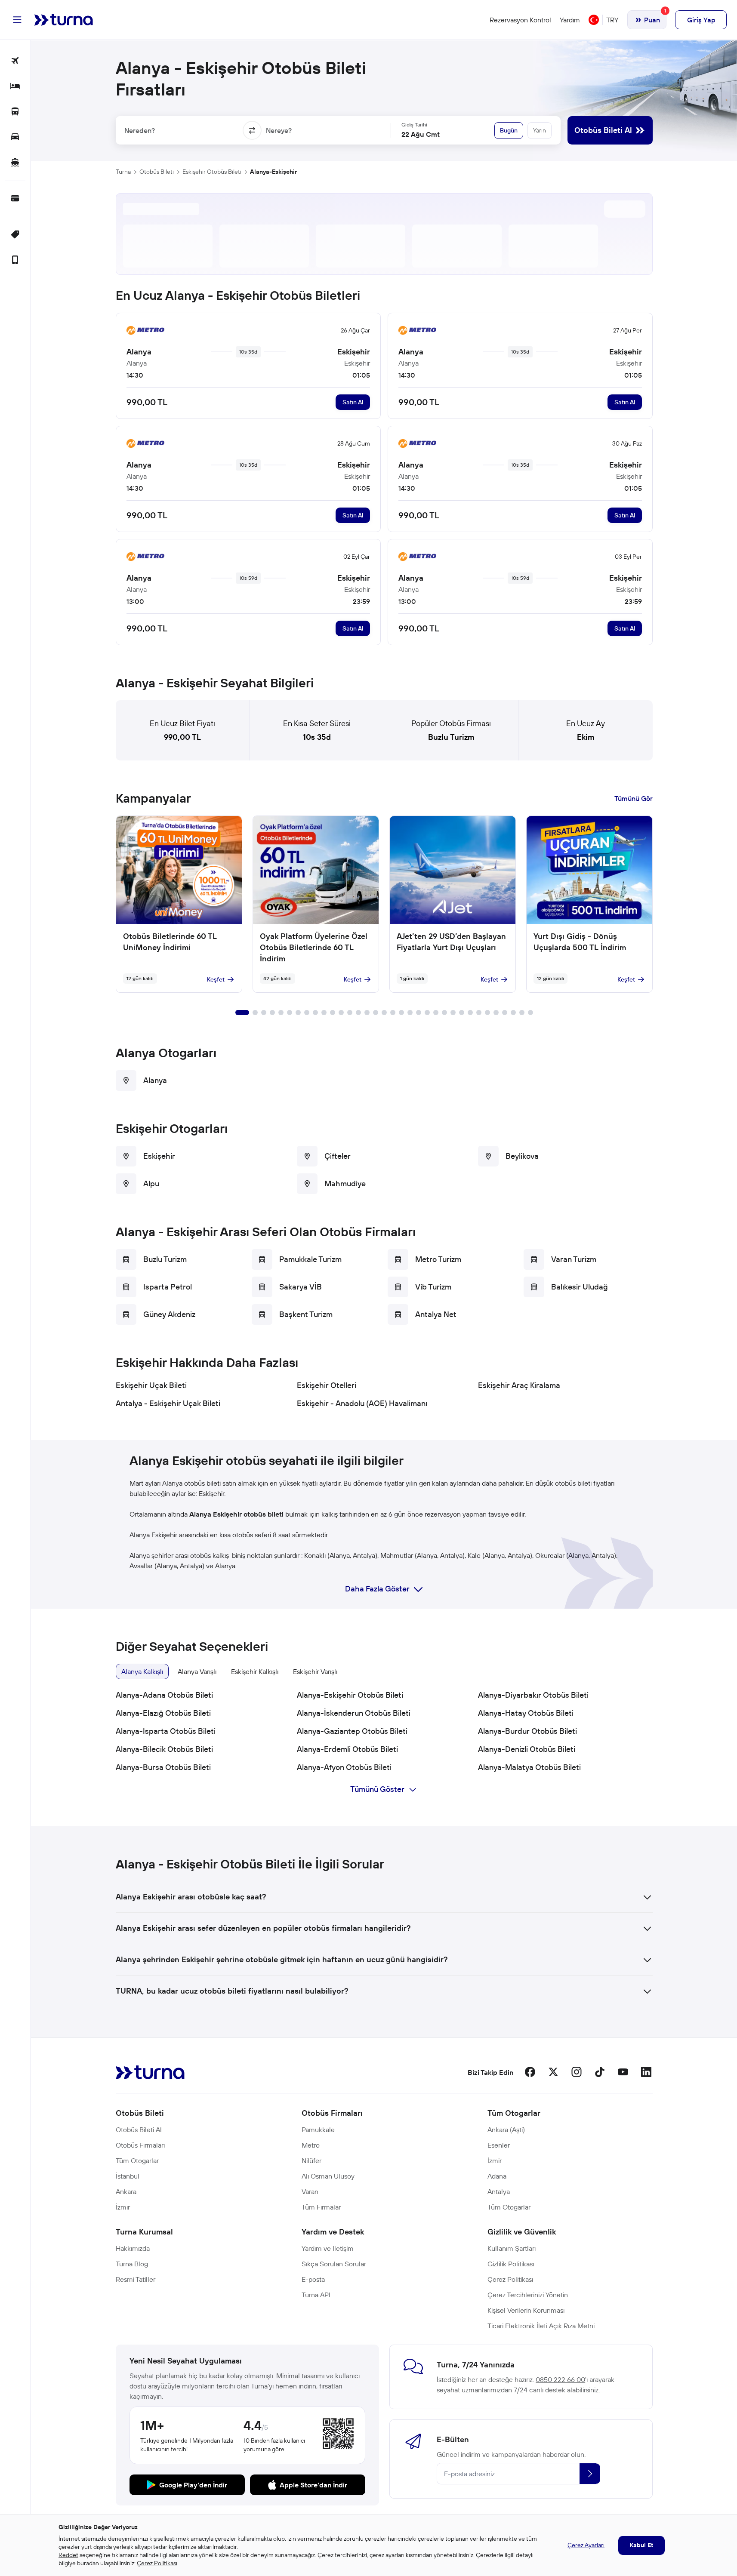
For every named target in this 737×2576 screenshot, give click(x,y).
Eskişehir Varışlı (315, 1671)
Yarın (540, 130)
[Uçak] (15, 61)
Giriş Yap (701, 20)
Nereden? (140, 130)
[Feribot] (15, 163)
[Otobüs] (15, 112)
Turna (123, 172)
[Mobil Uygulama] (15, 260)
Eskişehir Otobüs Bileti (212, 172)
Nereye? (279, 130)
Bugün (509, 130)
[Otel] (15, 87)
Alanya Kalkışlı (142, 1671)
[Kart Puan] (15, 199)
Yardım (570, 20)
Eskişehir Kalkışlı (255, 1671)
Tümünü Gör (634, 798)
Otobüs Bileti (157, 172)
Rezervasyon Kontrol (520, 20)
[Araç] (15, 137)
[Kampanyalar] (15, 235)
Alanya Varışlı (197, 1671)
